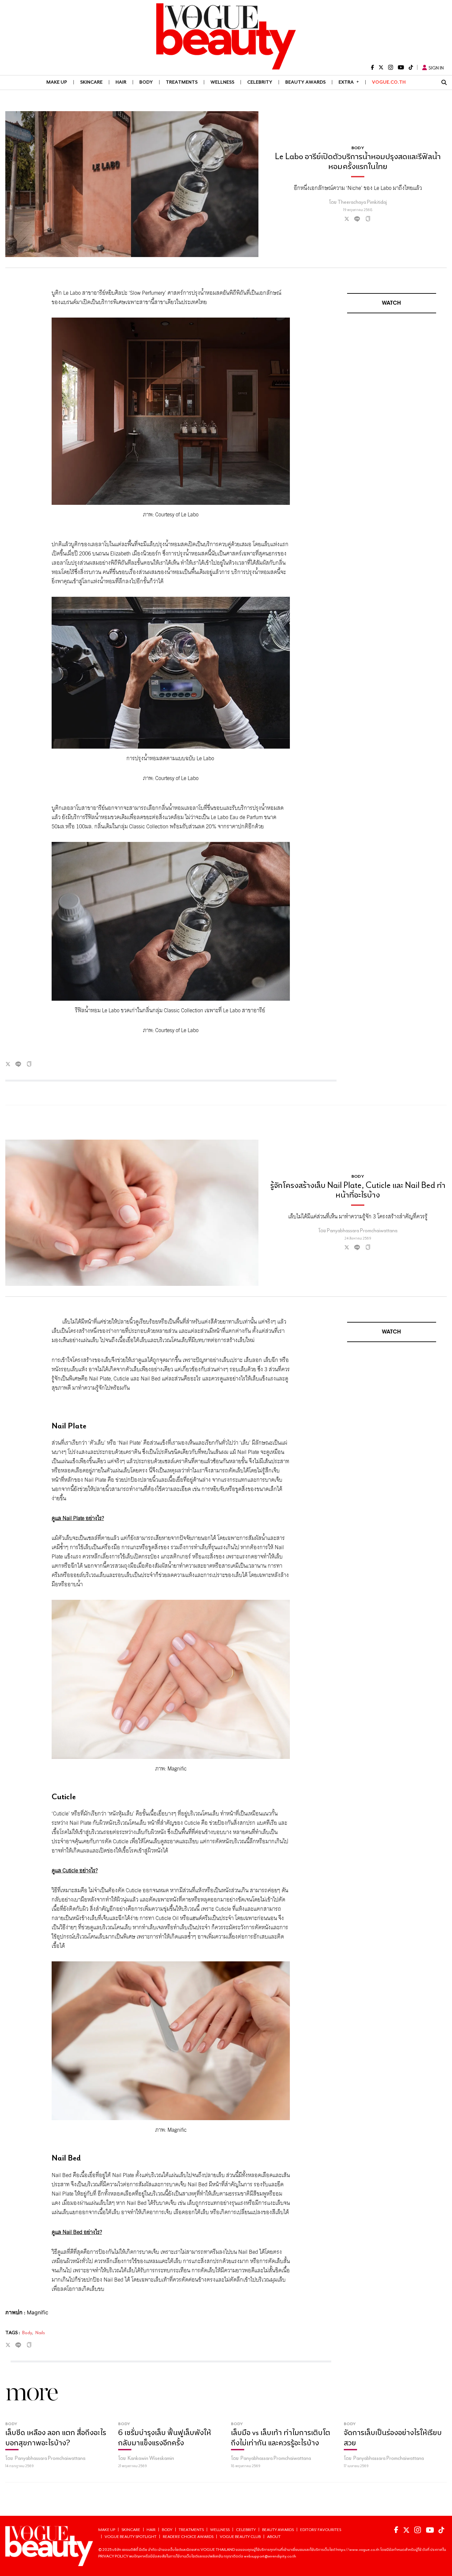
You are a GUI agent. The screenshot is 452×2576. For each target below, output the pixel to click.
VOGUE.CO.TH (389, 82)
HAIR (121, 82)
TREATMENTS (182, 82)
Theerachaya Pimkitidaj (362, 202)
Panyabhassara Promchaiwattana (362, 1230)
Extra (349, 82)
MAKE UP (57, 82)
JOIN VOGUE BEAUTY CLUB (412, 2567)
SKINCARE (91, 82)
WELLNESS (222, 82)
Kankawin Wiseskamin (151, 2517)
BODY (146, 82)
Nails (40, 2333)
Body (27, 2333)
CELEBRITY (260, 82)
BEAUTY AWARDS (305, 82)
